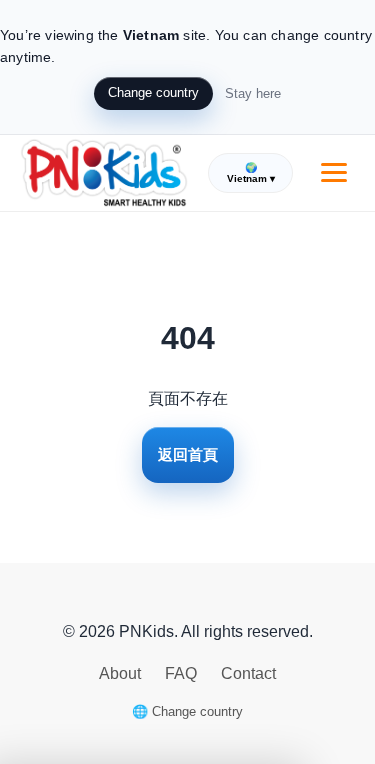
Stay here (253, 93)
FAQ (183, 673)
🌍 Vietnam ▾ (251, 173)
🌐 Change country (187, 711)
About (122, 673)
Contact (248, 673)
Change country (153, 92)
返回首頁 (188, 454)
